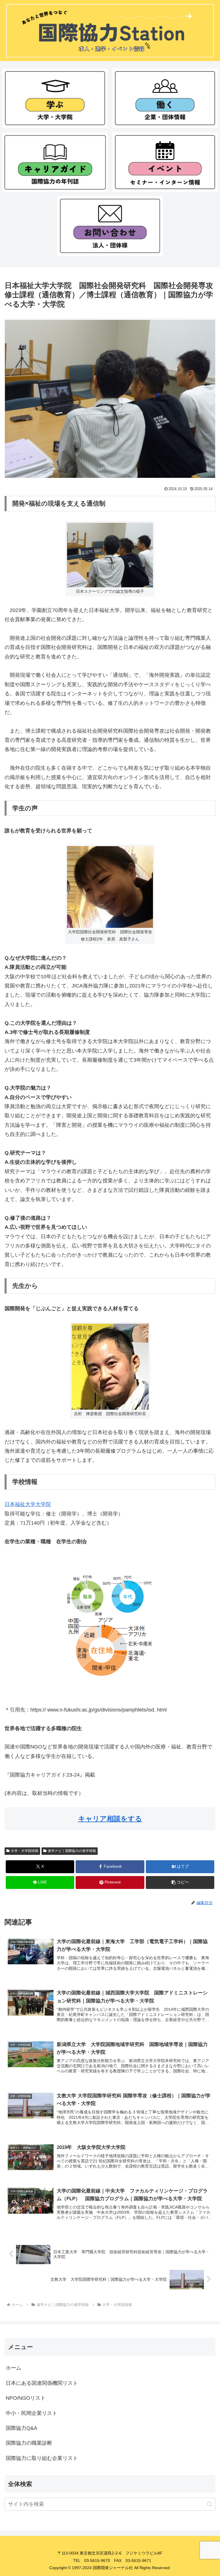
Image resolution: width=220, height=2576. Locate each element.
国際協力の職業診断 (29, 2443)
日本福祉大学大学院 (28, 1504)
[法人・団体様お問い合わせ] (110, 226)
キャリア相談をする (110, 1819)
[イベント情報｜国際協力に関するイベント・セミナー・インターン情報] (165, 162)
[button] (180, 1882)
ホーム (13, 2368)
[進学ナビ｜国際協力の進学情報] (55, 98)
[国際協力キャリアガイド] (55, 162)
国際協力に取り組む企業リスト (42, 2458)
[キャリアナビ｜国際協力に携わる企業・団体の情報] (165, 98)
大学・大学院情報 (25, 1851)
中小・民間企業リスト (32, 2413)
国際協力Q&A (21, 2428)
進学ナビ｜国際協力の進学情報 (72, 1851)
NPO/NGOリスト (26, 2398)
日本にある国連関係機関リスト (42, 2383)
